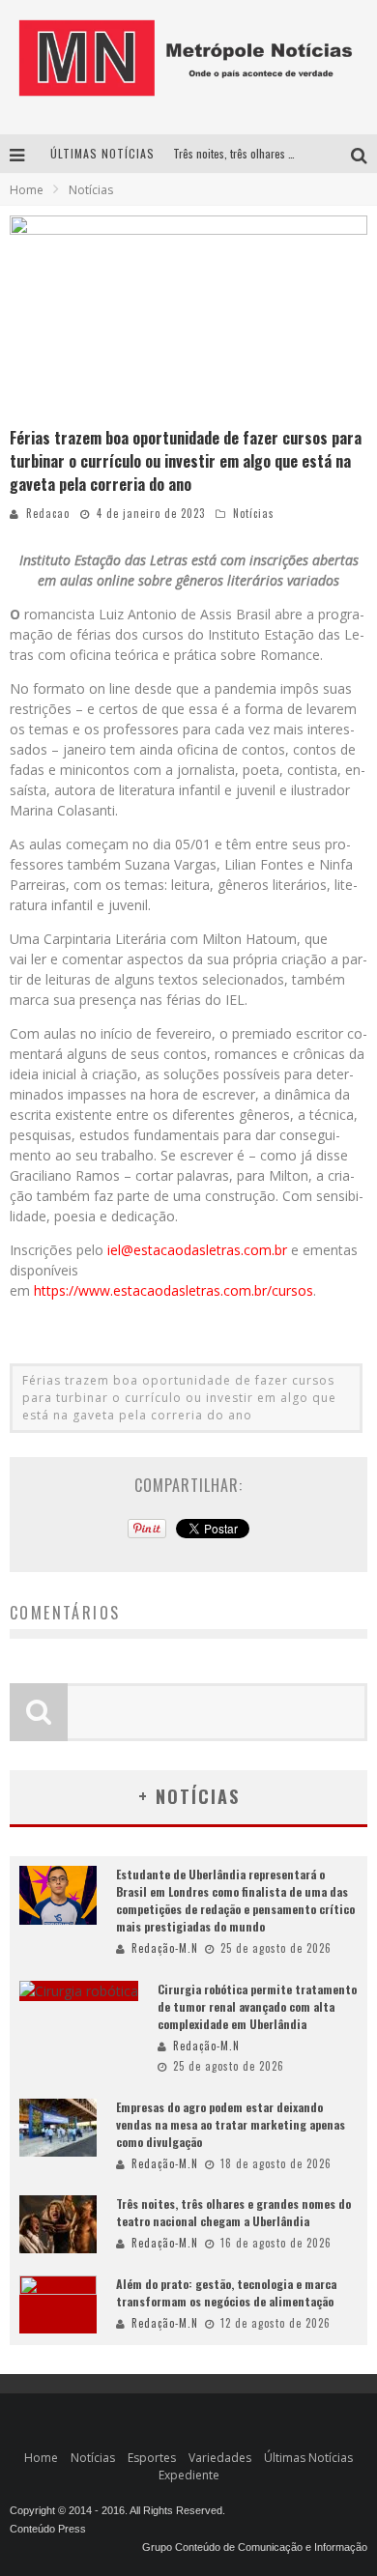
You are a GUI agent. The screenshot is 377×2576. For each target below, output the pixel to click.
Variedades (220, 2458)
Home (27, 190)
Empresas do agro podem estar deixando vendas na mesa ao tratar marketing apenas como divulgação (231, 2124)
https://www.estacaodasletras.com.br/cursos (174, 1290)
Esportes (152, 2458)
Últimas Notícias (308, 2458)
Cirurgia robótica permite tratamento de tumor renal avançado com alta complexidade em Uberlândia (257, 2006)
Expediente (189, 2475)
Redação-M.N (165, 1948)
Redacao (48, 513)
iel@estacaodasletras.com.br (197, 1250)
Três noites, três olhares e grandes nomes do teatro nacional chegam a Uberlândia (233, 2212)
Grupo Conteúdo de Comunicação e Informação (255, 2547)
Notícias (254, 513)
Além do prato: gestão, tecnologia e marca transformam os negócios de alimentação (226, 2292)
